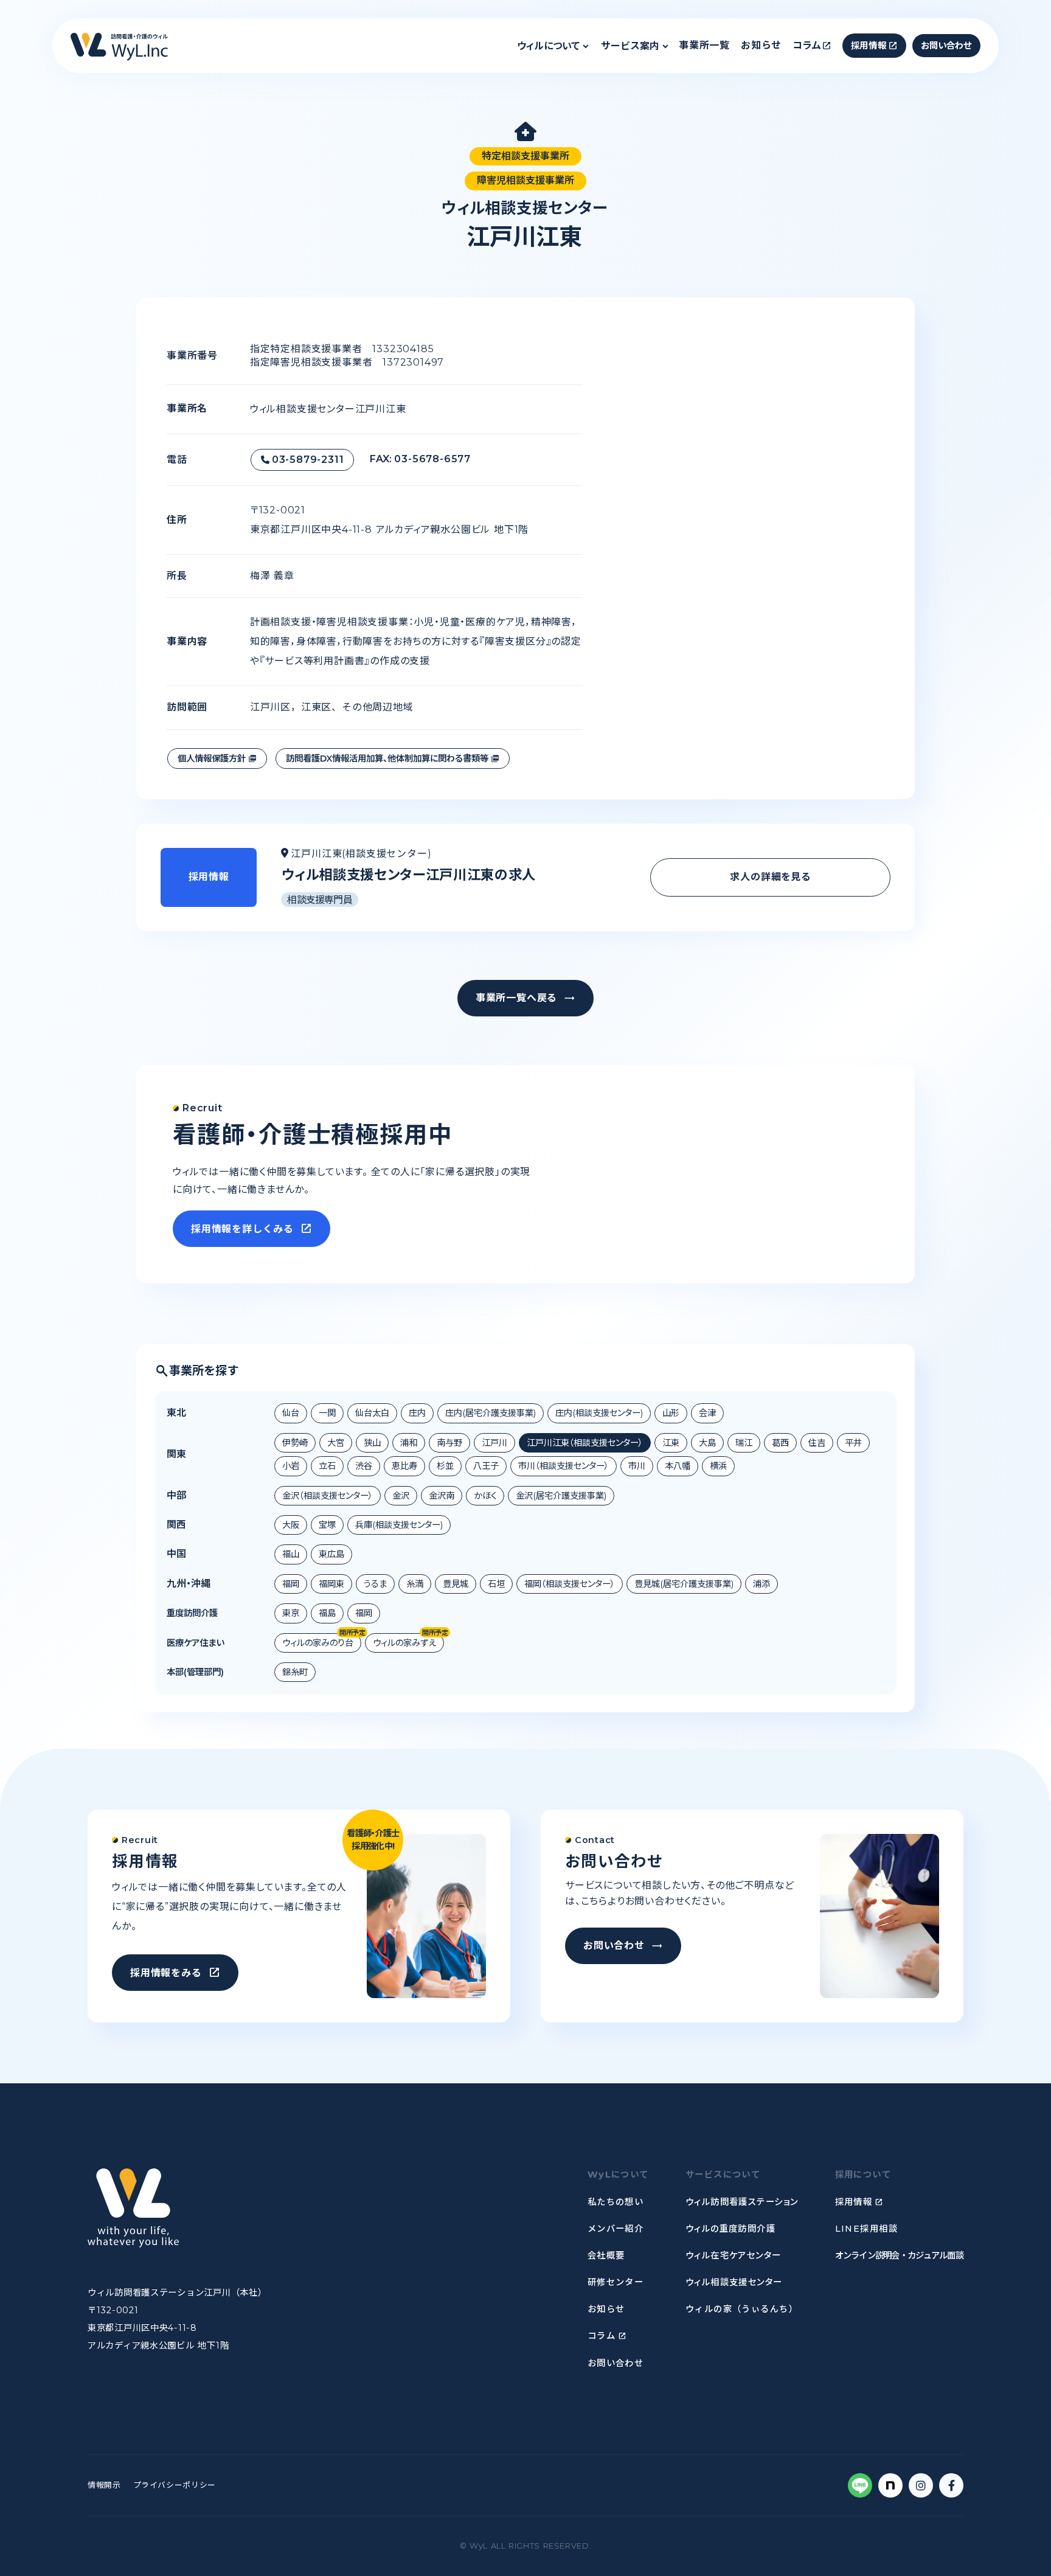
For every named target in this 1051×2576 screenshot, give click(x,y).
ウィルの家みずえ (404, 1643)
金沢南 (442, 1496)
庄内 (417, 1413)
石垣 (496, 1584)
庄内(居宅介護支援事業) (491, 1413)
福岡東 (331, 1584)
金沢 (401, 1496)
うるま (375, 1584)
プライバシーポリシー (175, 2485)
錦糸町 (295, 1672)
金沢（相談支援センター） (328, 1496)
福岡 (291, 1584)
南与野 (449, 1443)
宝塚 (327, 1525)
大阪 (291, 1525)
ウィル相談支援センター (734, 2282)
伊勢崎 (295, 1443)
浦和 (409, 1443)
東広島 (331, 1554)
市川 (637, 1466)
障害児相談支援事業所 (525, 180)
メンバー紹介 (616, 2229)
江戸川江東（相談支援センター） (585, 1443)
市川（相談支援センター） (564, 1466)
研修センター (616, 2282)
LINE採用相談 (867, 2229)
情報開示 (104, 2485)
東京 (291, 1613)
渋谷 (364, 1466)
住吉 (817, 1443)
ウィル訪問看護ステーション (742, 2202)
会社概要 (606, 2255)
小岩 (291, 1466)
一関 (327, 1413)
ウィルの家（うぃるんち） (742, 2309)
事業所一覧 (704, 45)
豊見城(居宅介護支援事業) (684, 1584)
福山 (291, 1554)
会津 (707, 1413)
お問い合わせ (616, 2363)
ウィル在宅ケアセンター (734, 2255)
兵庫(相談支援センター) (399, 1525)
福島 (327, 1613)
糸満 (415, 1584)
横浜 (718, 1466)
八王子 (486, 1466)
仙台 (291, 1413)
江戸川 (494, 1443)
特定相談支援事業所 (525, 156)
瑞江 (744, 1443)
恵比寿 (404, 1466)
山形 (671, 1413)
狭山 (372, 1443)
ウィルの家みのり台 (318, 1643)
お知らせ (761, 45)
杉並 (445, 1466)
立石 (327, 1466)
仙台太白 (372, 1413)
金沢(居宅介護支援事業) (561, 1496)
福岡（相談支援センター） (570, 1584)
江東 (671, 1443)
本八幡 (678, 1466)
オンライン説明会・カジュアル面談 (899, 2255)
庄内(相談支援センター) (599, 1413)
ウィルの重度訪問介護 (730, 2229)
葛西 (780, 1443)
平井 (853, 1443)
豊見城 (456, 1584)
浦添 (761, 1584)
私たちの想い (616, 2202)
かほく (485, 1496)
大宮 (336, 1443)
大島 (707, 1443)
